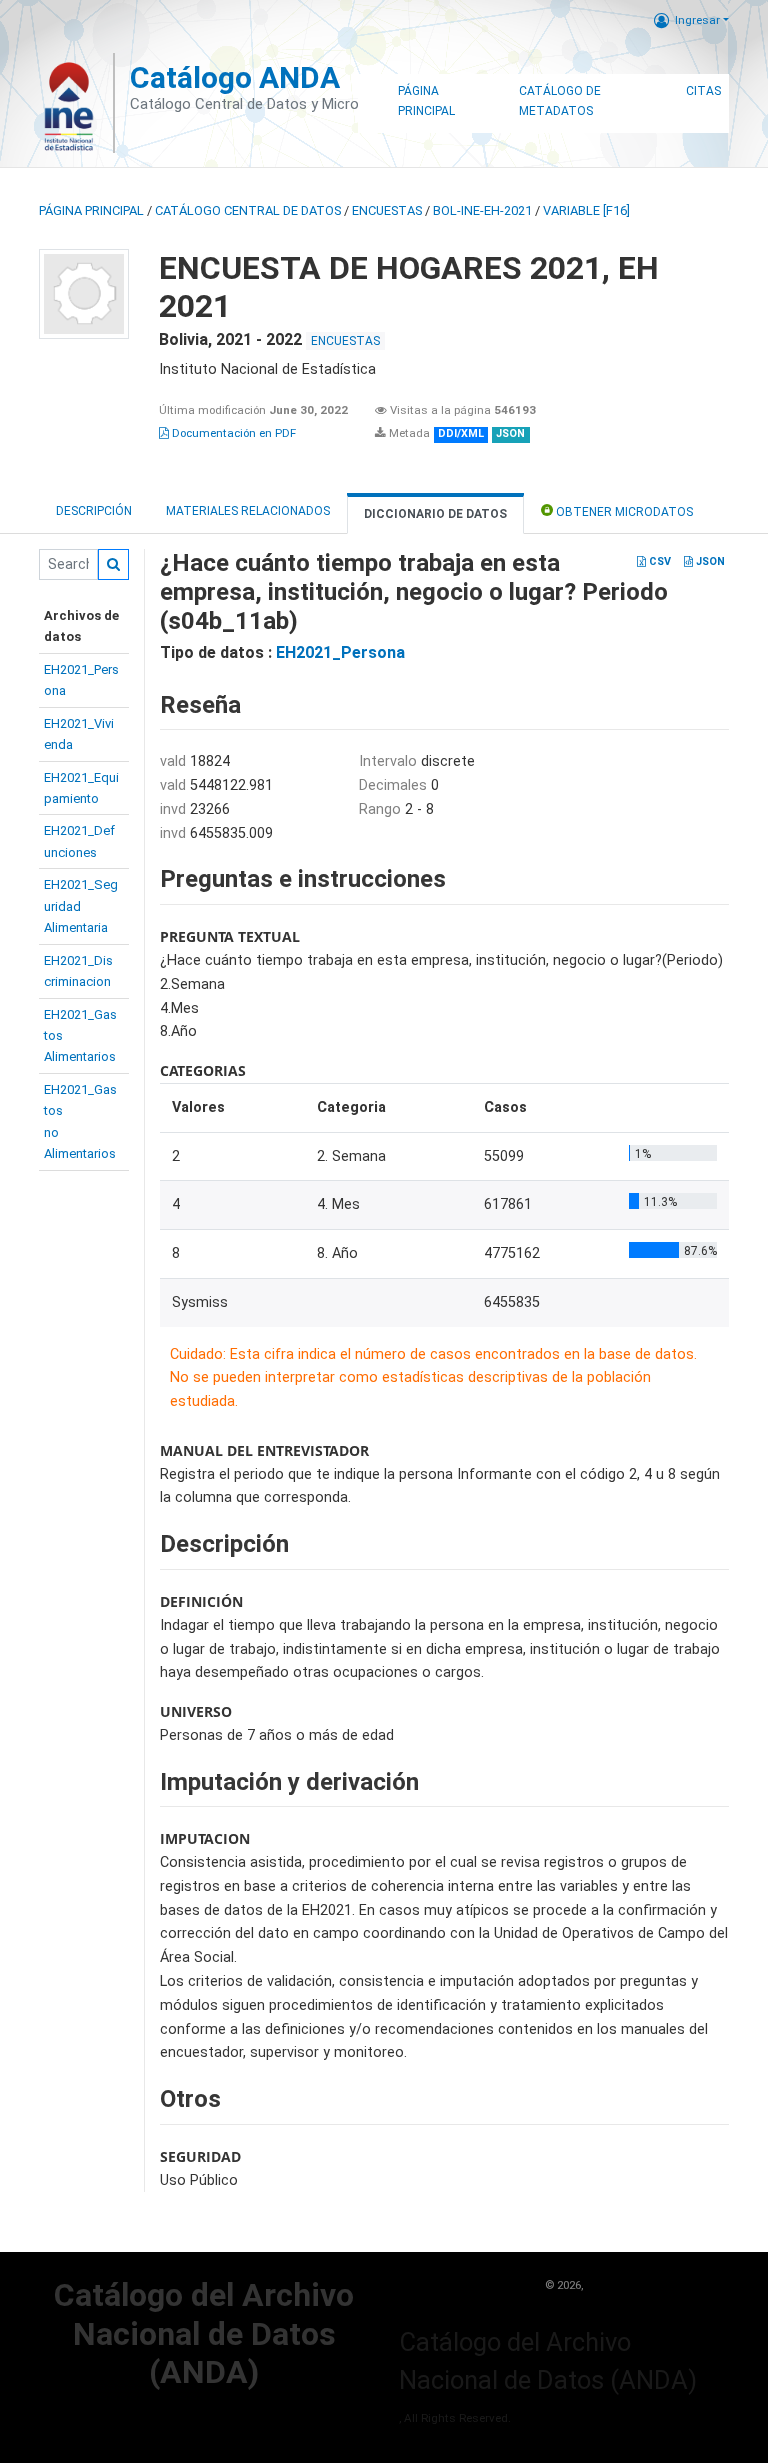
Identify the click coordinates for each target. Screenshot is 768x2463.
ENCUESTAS (387, 210)
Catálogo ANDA (235, 77)
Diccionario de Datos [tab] (435, 514)
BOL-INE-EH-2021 (482, 210)
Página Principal (426, 101)
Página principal (91, 210)
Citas (703, 91)
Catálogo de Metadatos (560, 101)
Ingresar (697, 20)
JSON (709, 561)
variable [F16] (586, 210)
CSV (658, 561)
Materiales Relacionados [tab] (248, 511)
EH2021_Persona (340, 652)
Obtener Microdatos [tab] (623, 512)
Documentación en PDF (232, 433)
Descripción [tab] (94, 511)
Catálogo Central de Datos (248, 210)
